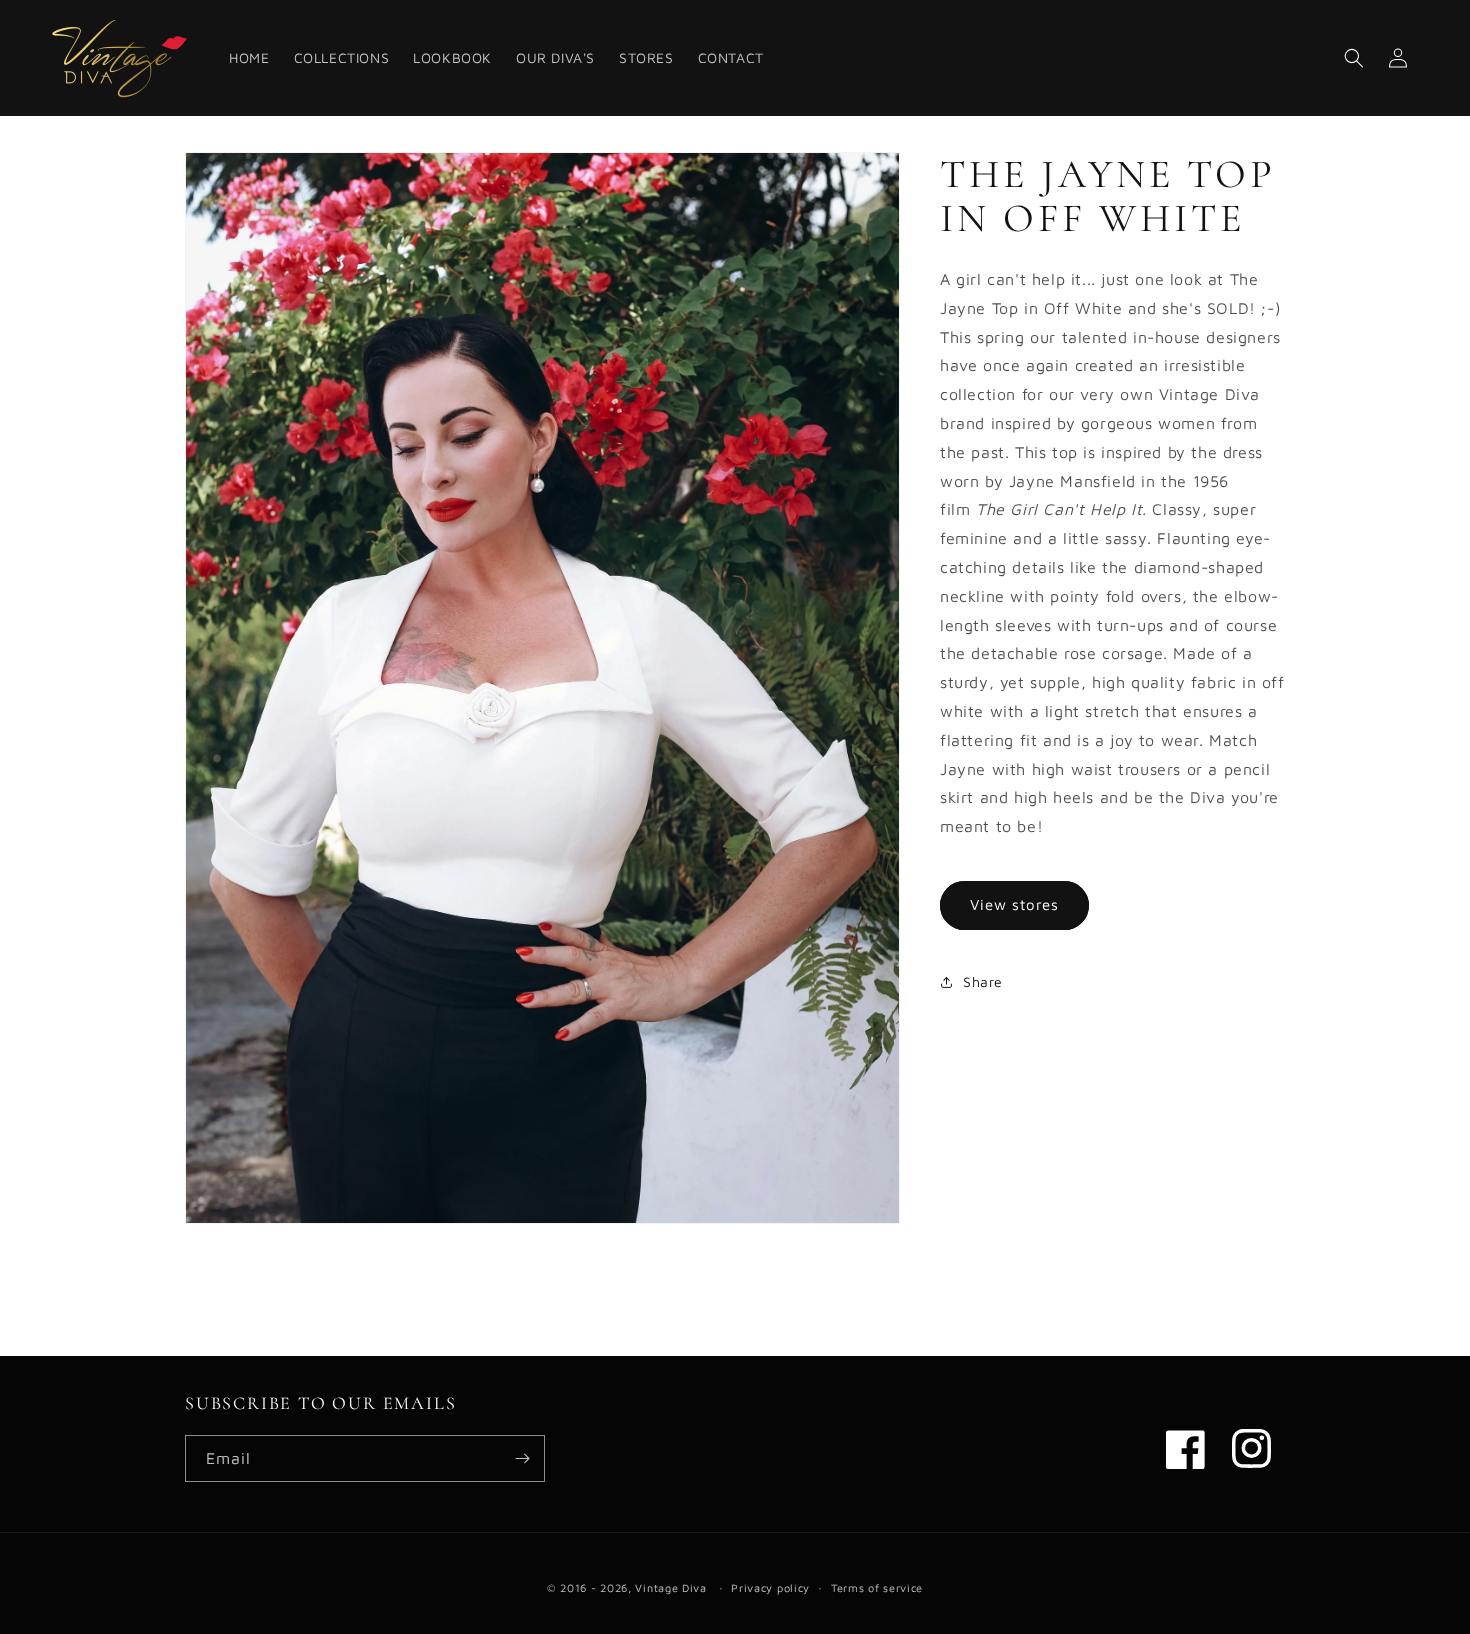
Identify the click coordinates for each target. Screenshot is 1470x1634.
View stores (1014, 904)
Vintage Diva (670, 1587)
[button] (1354, 58)
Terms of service (877, 1587)
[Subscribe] (522, 1458)
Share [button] (983, 981)
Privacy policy (770, 1587)
